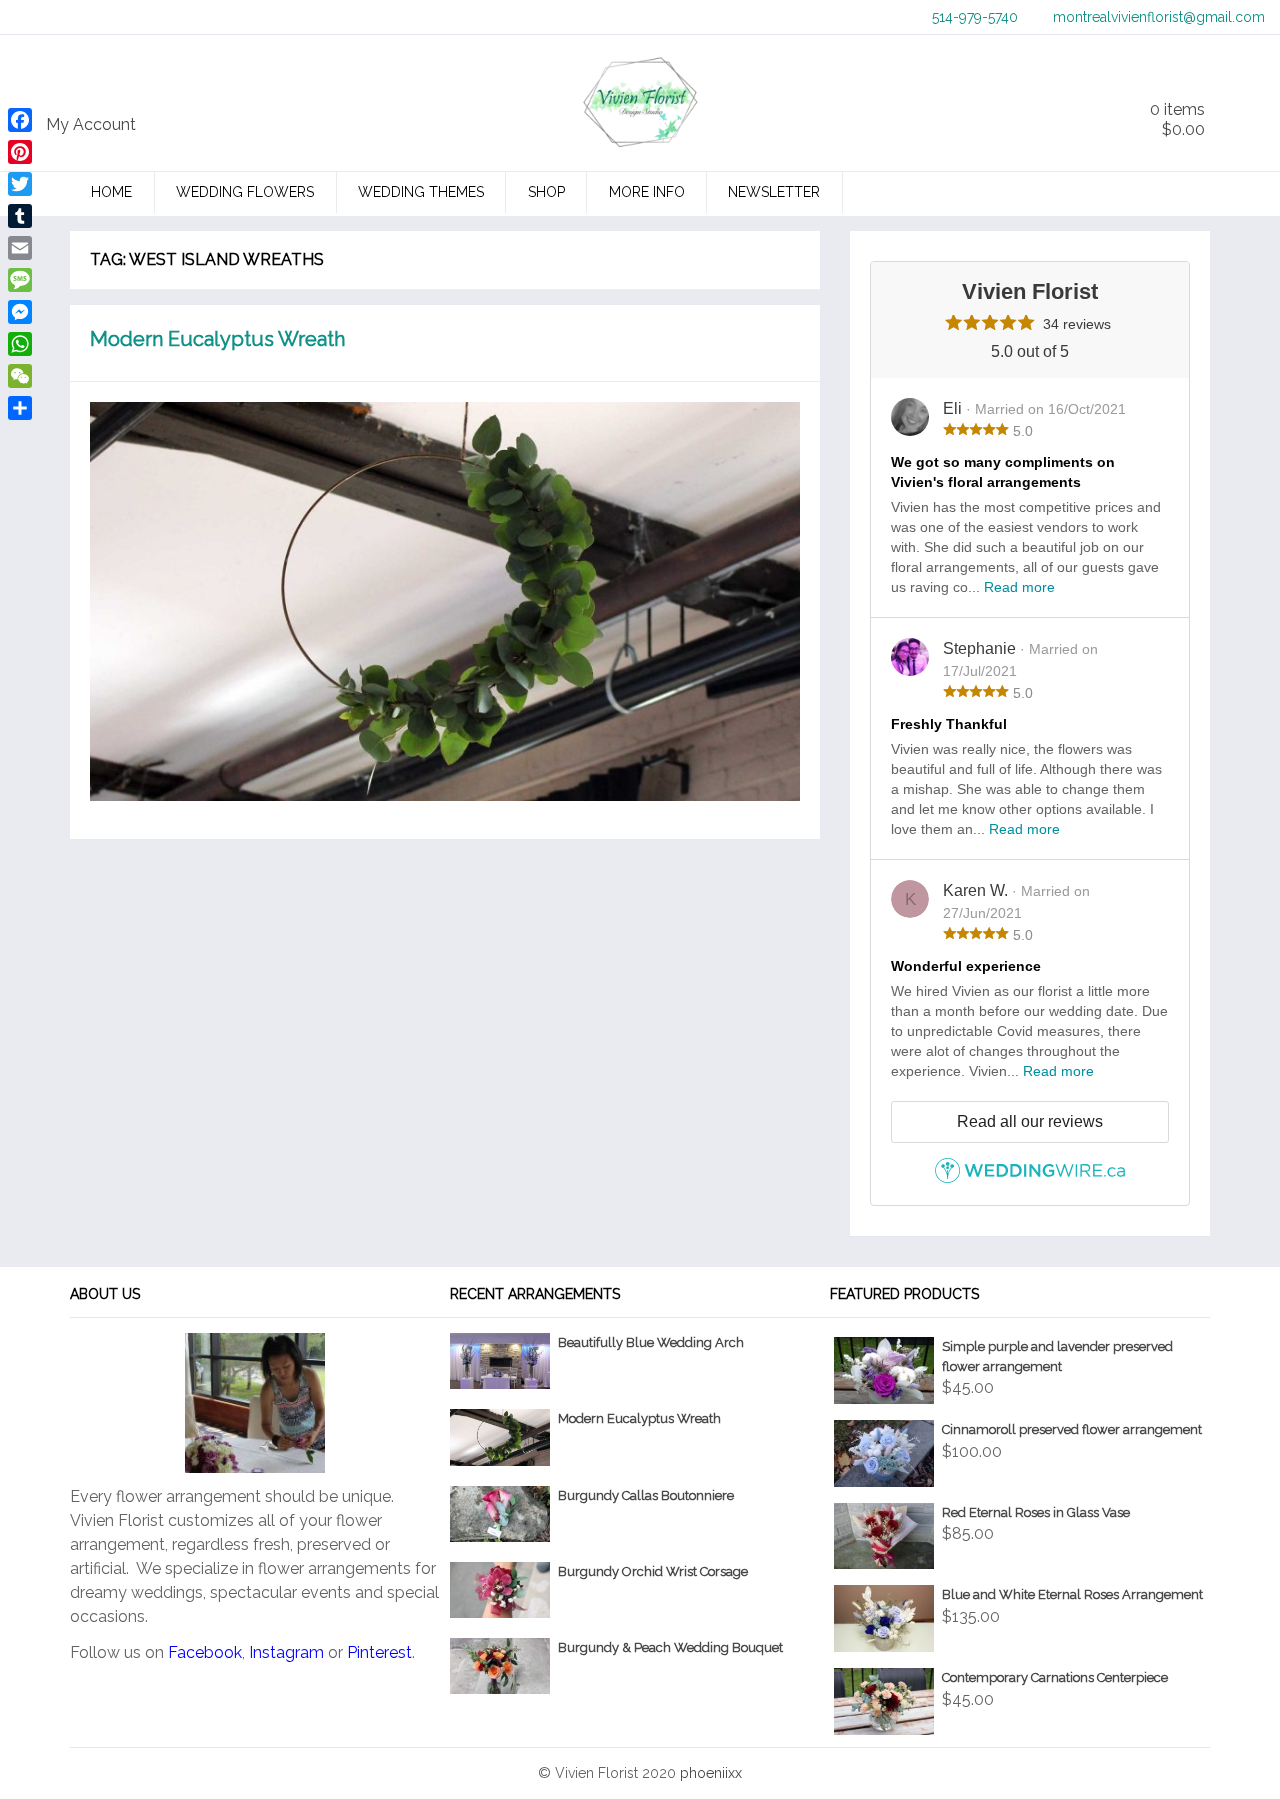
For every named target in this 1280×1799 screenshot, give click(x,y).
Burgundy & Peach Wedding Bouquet (670, 1647)
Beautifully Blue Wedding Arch (651, 1342)
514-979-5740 (975, 17)
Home (111, 192)
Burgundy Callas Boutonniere (646, 1495)
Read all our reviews (1030, 1121)
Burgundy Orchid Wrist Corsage (653, 1571)
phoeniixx (711, 1773)
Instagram (286, 1652)
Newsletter (774, 192)
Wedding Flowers (245, 192)
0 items (1177, 119)
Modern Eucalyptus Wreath (217, 339)
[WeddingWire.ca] (1030, 1178)
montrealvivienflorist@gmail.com (1159, 17)
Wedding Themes (421, 192)
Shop (546, 192)
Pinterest (379, 1652)
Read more (1019, 587)
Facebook (205, 1652)
